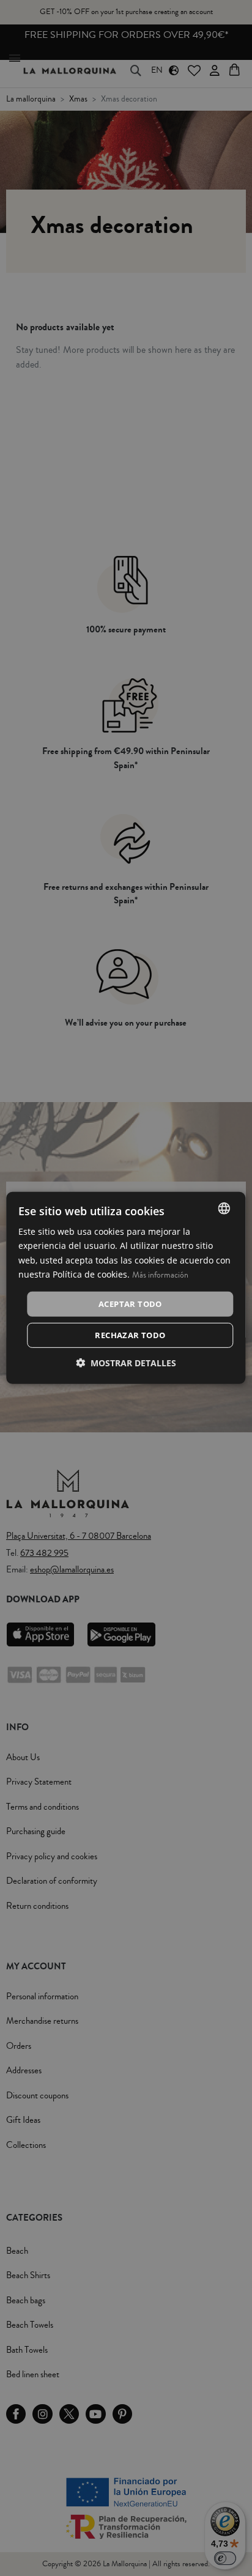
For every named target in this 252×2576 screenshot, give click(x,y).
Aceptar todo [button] (130, 1304)
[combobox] (224, 1208)
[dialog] (126, 1288)
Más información (160, 1275)
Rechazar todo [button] (130, 1335)
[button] (126, 1363)
